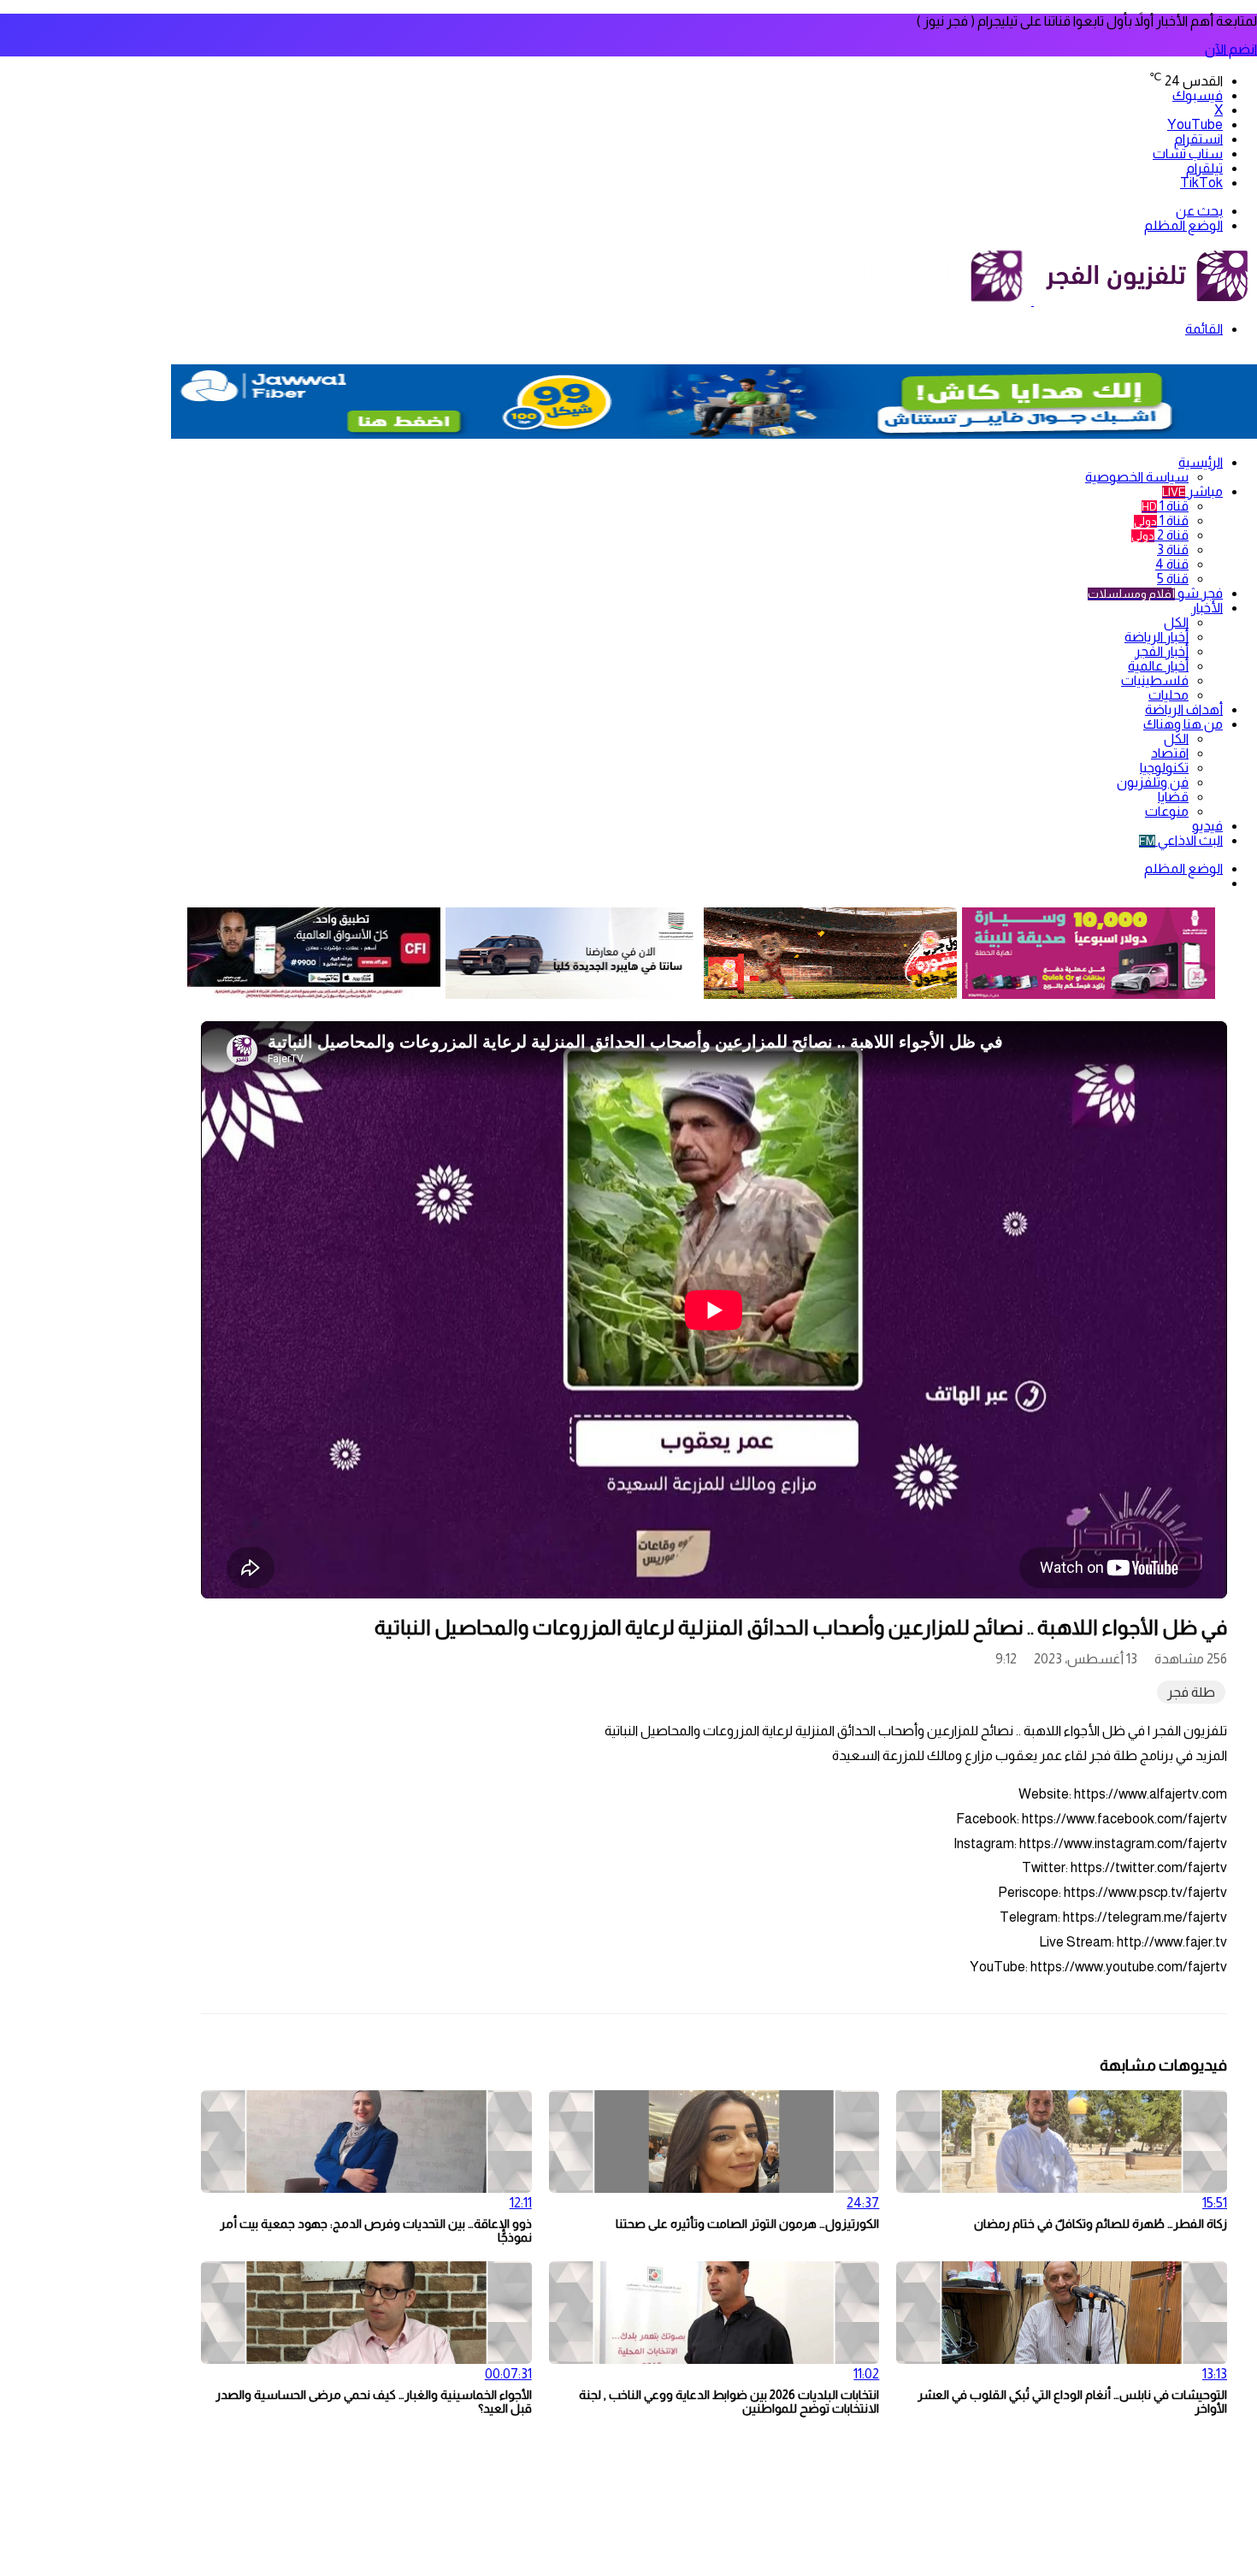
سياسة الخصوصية (1137, 477)
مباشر (1192, 491)
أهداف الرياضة (1184, 709)
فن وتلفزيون (1153, 782)
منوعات (1167, 811)
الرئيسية (1201, 462)
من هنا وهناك (1183, 724)
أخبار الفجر (1162, 651)
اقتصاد (1170, 753)
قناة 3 (1173, 549)
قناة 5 (1173, 579)
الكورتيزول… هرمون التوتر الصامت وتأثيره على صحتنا (747, 2224)
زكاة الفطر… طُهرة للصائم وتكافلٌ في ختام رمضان (1101, 2224)
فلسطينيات (1155, 680)
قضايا (1173, 797)
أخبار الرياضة (1157, 637)
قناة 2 (1160, 535)
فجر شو (1155, 593)
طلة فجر (1191, 1692)
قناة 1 (1165, 506)
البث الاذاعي (1181, 840)
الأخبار (1207, 608)
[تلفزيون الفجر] (1033, 301)
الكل (1176, 622)
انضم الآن (1231, 49)
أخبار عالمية (1158, 666)
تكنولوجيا (1164, 768)
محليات (1168, 695)
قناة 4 (1172, 564)
